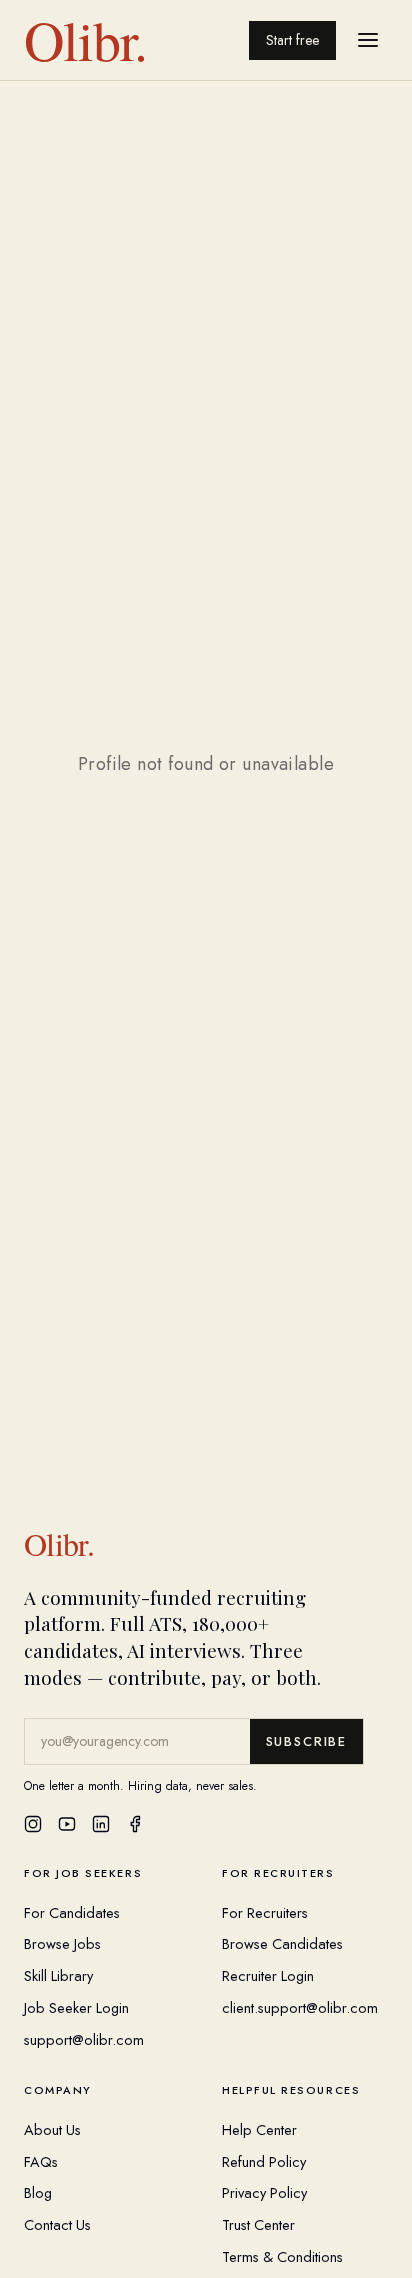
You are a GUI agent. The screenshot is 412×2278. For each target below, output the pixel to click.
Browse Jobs (62, 1943)
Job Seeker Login (76, 2007)
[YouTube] (67, 1824)
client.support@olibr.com (300, 2007)
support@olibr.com (84, 2039)
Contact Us (57, 2224)
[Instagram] (33, 1824)
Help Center (259, 2129)
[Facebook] (135, 1824)
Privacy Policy (264, 2192)
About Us (52, 2129)
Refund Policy (264, 2161)
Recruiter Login (268, 1975)
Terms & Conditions (282, 2256)
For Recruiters (265, 1912)
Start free (292, 40)
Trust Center (258, 2224)
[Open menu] (368, 40)
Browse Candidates (282, 1943)
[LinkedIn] (101, 1824)
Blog (38, 2192)
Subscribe (306, 1741)
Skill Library (58, 1975)
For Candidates (72, 1912)
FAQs (41, 2161)
